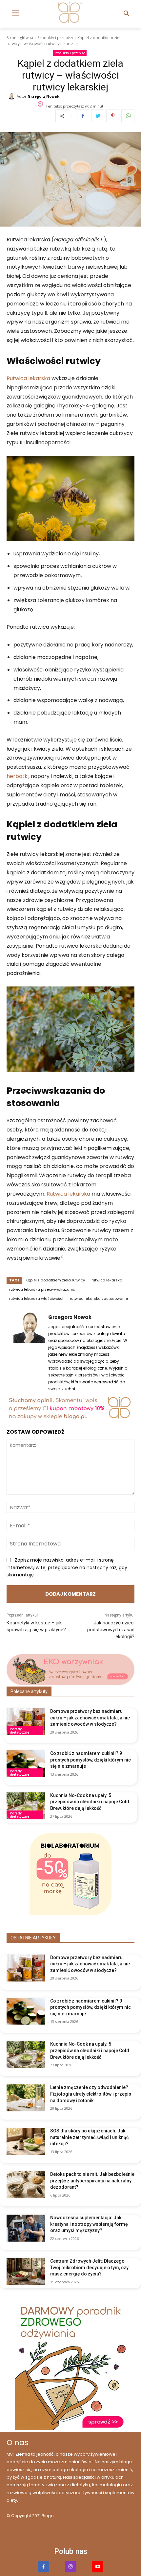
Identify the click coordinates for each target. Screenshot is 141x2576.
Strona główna (20, 38)
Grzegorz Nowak (43, 96)
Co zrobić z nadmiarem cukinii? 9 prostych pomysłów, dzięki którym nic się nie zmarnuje (91, 1760)
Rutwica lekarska (28, 378)
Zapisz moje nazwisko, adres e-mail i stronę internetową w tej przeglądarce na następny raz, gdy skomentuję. (67, 1567)
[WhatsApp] (128, 116)
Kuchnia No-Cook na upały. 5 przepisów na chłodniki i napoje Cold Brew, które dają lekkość (90, 1802)
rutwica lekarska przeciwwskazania (42, 1289)
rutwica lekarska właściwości (36, 1299)
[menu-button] (15, 14)
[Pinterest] (113, 116)
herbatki (18, 776)
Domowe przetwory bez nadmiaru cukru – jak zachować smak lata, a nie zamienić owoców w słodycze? (90, 1718)
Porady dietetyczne (20, 1731)
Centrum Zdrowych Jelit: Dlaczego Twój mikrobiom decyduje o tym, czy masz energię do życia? (89, 2267)
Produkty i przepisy (55, 38)
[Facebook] (83, 116)
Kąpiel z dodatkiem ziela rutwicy (55, 1280)
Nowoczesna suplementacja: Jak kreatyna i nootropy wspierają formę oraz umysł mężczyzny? (89, 2224)
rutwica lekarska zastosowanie (99, 1299)
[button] (127, 14)
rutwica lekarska (107, 1280)
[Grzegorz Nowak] (12, 96)
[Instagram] (71, 2567)
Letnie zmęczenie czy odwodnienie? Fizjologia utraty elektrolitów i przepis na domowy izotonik (91, 2094)
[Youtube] (98, 2567)
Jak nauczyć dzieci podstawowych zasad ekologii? (111, 1630)
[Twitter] (98, 116)
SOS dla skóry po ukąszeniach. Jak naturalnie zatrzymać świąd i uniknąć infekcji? (89, 2137)
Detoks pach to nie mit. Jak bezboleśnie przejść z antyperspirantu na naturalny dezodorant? (92, 2181)
